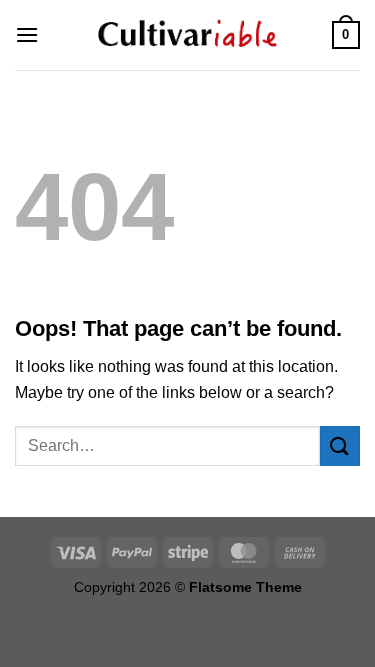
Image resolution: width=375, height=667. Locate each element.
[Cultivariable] (188, 35)
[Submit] (340, 445)
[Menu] (27, 34)
